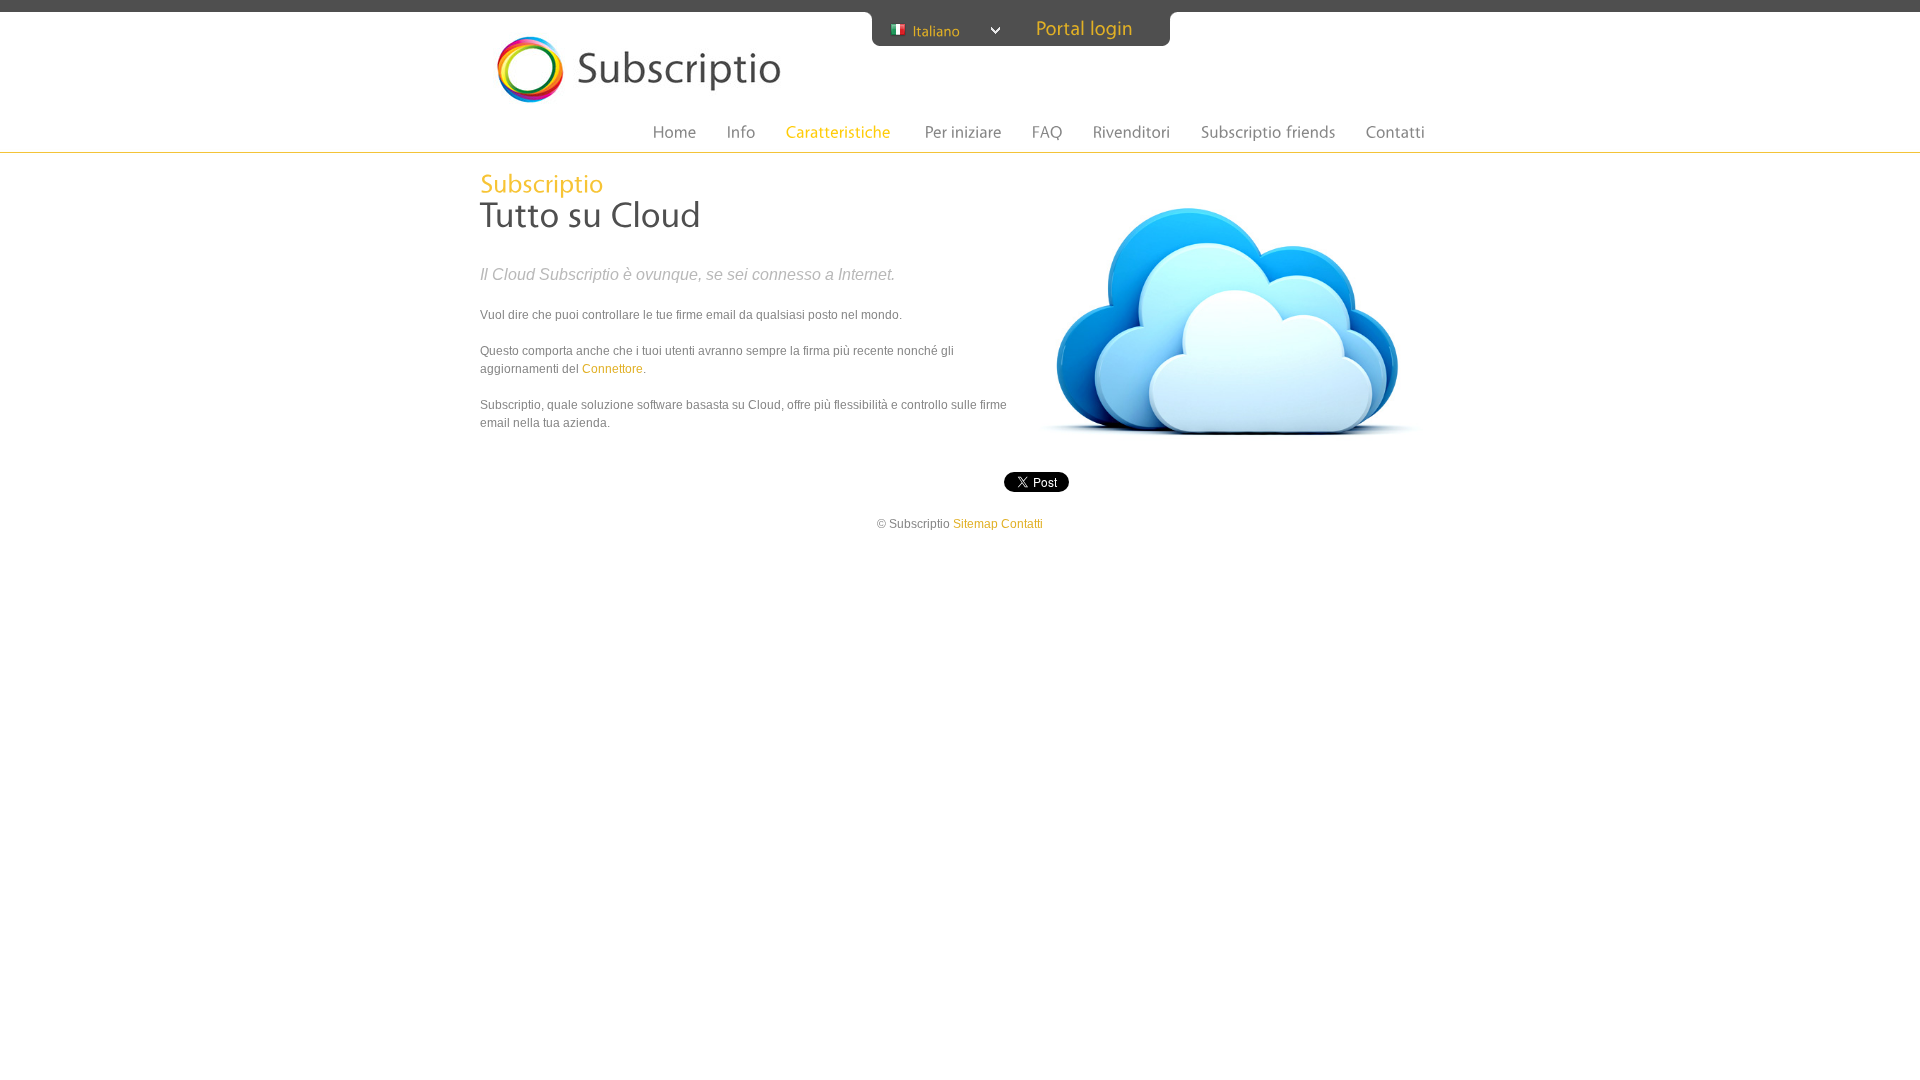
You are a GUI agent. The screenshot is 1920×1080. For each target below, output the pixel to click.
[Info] (741, 132)
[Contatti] (1395, 132)
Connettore (612, 369)
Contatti (1022, 524)
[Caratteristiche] (838, 132)
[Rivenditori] (1132, 132)
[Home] (675, 132)
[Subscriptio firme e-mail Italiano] (947, 30)
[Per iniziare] (963, 132)
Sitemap (975, 524)
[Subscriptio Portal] (1084, 27)
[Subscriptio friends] (1268, 132)
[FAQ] (1047, 132)
